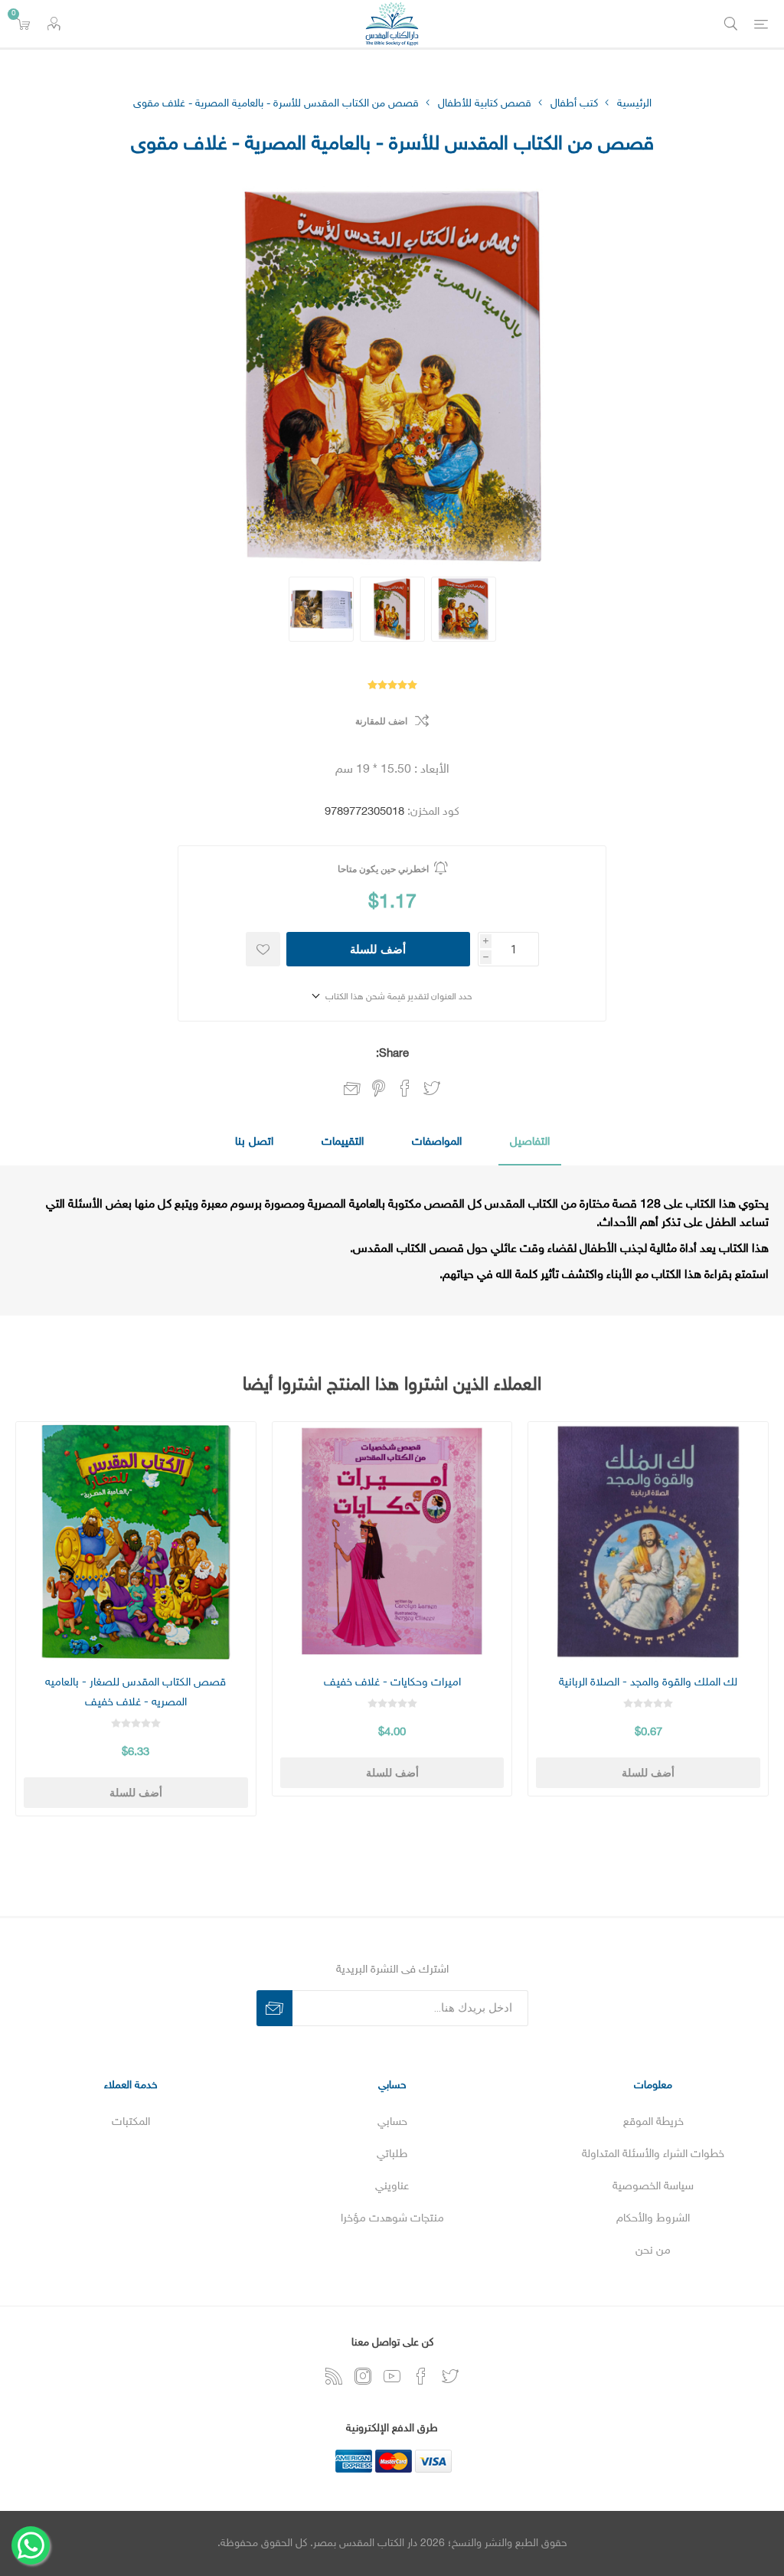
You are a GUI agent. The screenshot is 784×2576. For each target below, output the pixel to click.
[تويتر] (450, 2376)
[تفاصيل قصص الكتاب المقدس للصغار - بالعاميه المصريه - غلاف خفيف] (136, 1542)
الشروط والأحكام (653, 2219)
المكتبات (131, 2122)
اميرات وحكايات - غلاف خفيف (392, 1683)
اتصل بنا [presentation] (254, 1142)
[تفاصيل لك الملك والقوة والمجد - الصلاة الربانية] (648, 1542)
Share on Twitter (432, 1088)
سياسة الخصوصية (653, 2187)
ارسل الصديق (352, 1090)
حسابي (392, 2122)
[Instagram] (363, 2376)
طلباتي (392, 2154)
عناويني (392, 2187)
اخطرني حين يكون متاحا (383, 869)
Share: (392, 1054)
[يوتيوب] (392, 2376)
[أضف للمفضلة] (263, 949)
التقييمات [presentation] (343, 1142)
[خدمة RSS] (334, 2376)
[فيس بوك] (421, 2376)
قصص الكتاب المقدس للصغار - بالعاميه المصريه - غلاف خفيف (136, 1693)
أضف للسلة (378, 949)
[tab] (530, 1143)
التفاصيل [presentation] (530, 1142)
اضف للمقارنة (381, 721)
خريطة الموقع (653, 2122)
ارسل (274, 2008)
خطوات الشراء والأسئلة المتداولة (653, 2154)
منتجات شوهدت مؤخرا (392, 2219)
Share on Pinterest (379, 1088)
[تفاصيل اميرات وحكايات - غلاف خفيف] (392, 1542)
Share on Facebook (405, 1088)
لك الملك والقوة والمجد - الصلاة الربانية (648, 1683)
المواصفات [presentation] (437, 1142)
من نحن (653, 2251)
